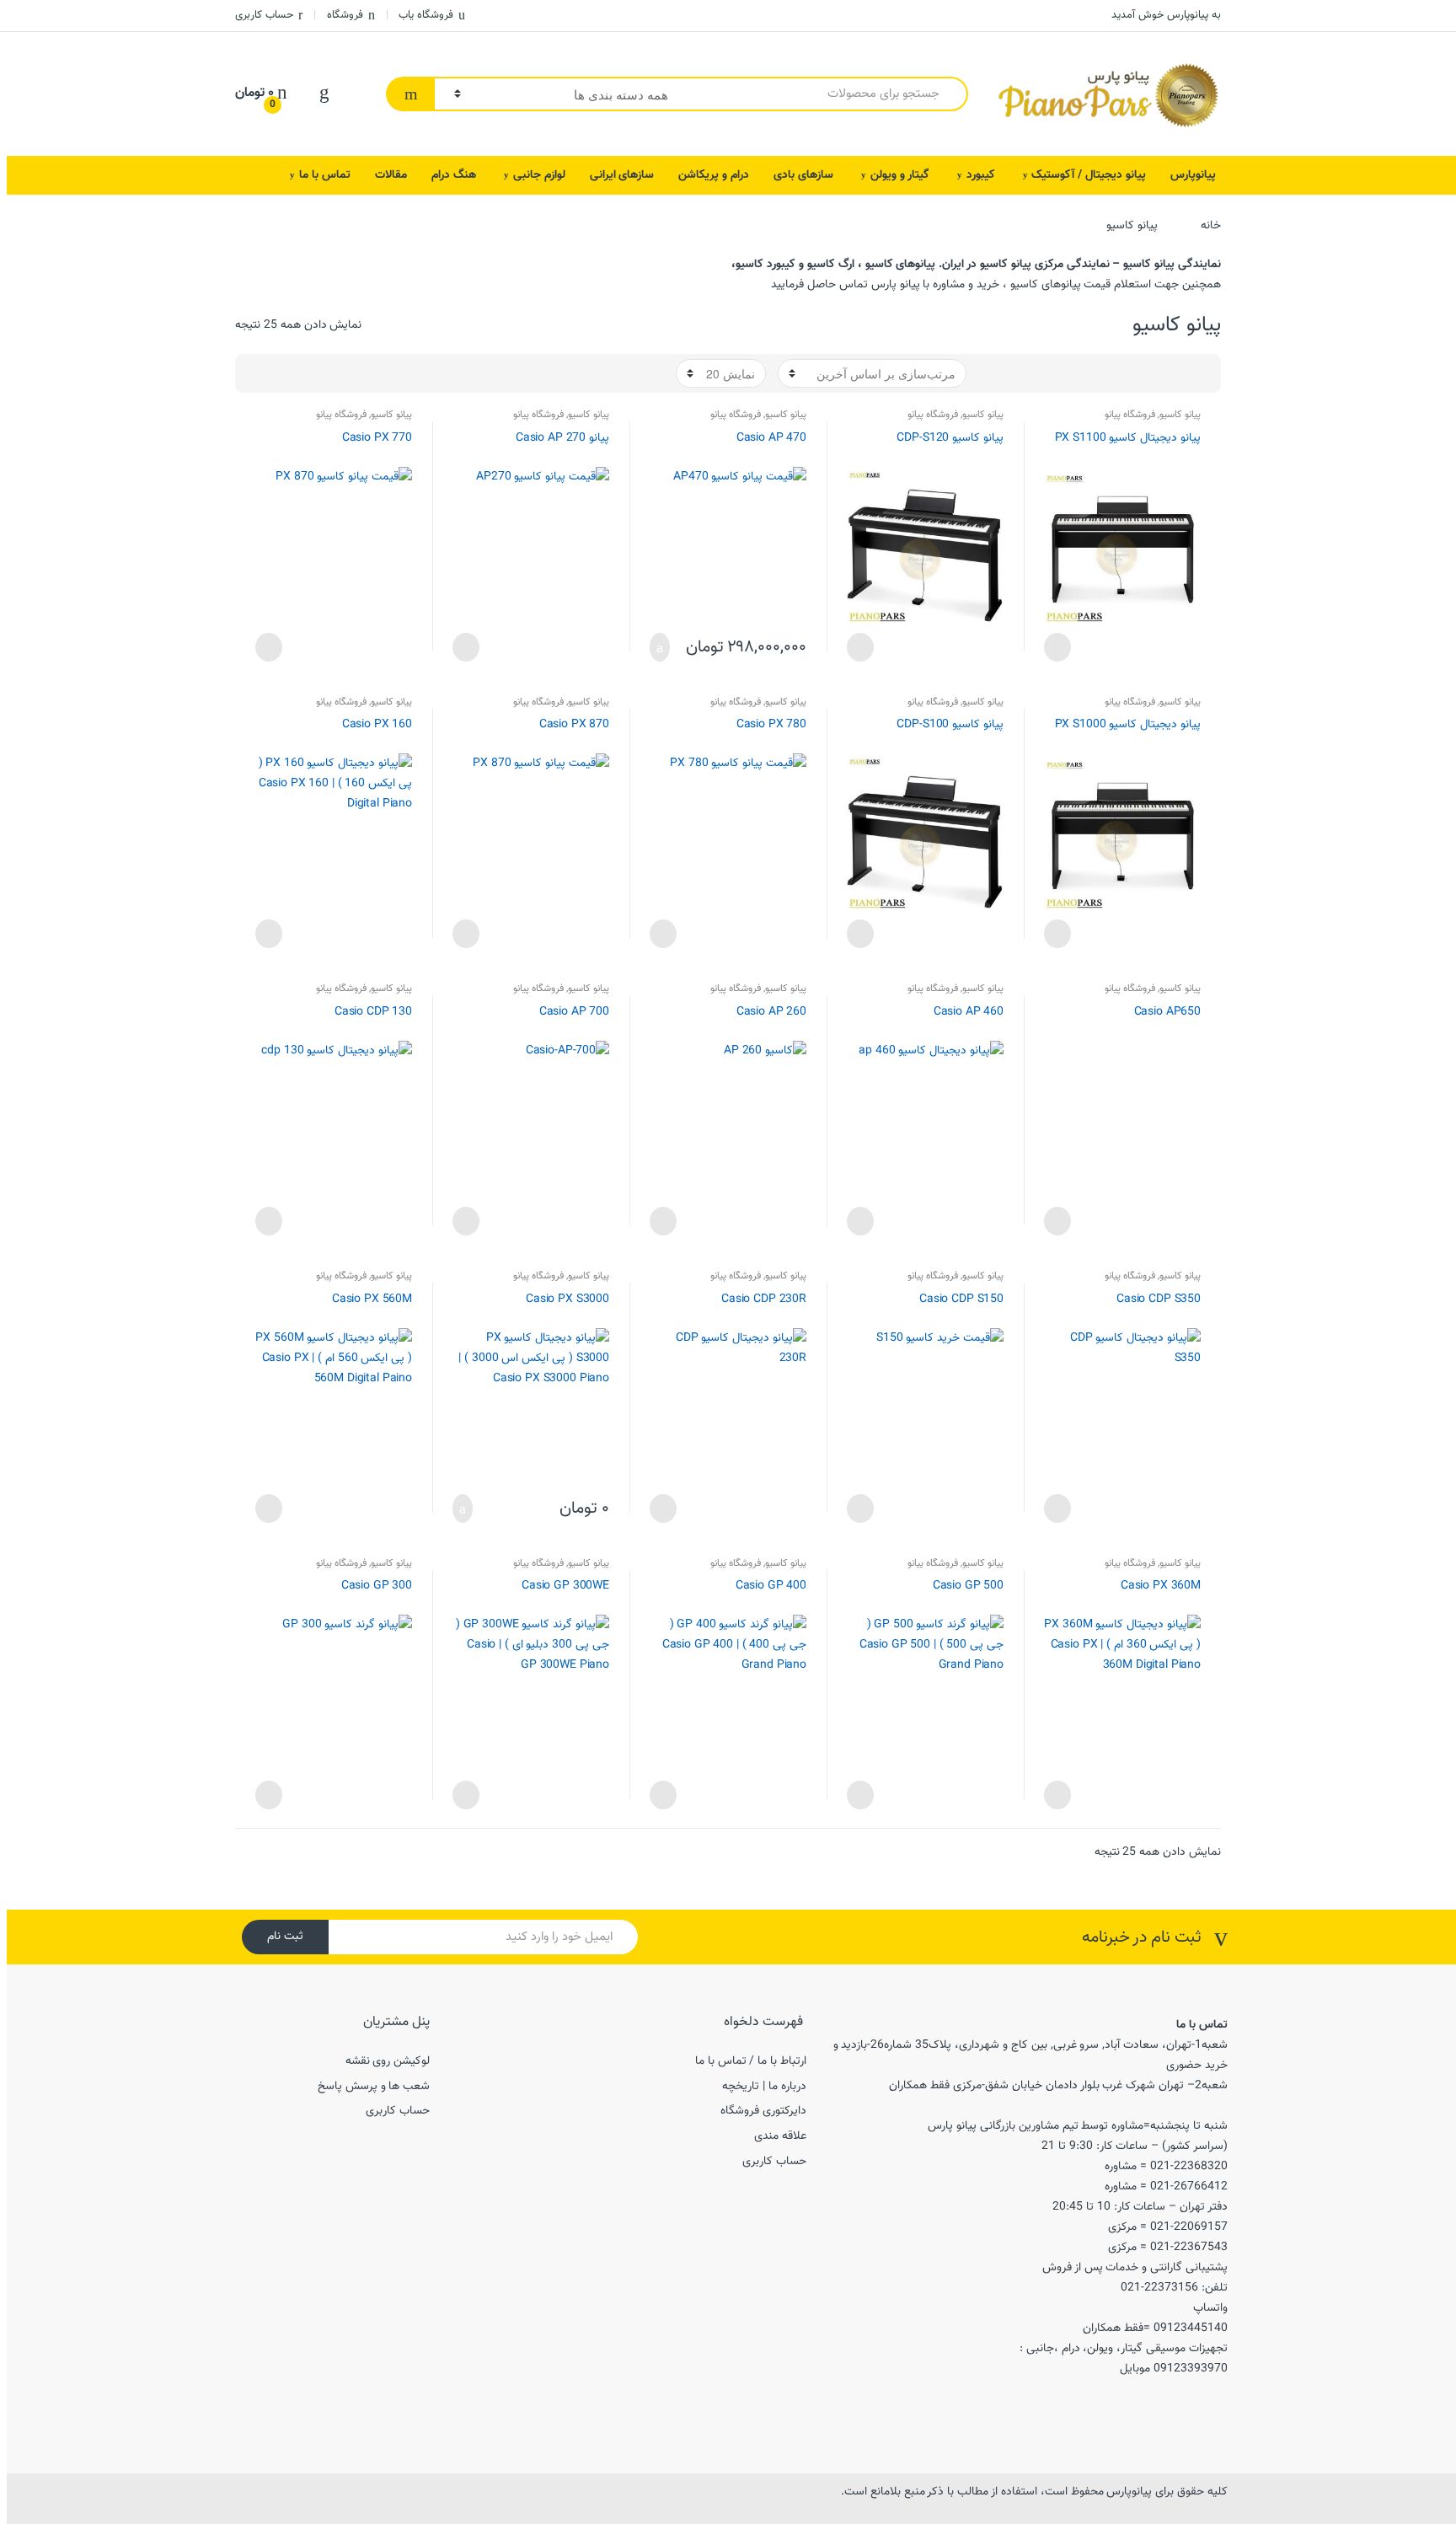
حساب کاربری (264, 15)
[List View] (1152, 373)
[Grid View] (1200, 373)
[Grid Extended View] (1177, 373)
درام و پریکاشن (714, 175)
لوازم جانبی (539, 175)
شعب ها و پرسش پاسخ (374, 2087)
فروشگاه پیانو (1130, 415)
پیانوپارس (1193, 175)
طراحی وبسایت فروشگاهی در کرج (686, 2492)
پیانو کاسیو (1180, 415)
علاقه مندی (780, 2136)
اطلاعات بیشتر (1059, 647)
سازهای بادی (803, 175)
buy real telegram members (507, 2492)
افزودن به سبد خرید (665, 647)
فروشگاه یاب (426, 15)
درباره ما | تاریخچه (764, 2087)
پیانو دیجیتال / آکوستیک (1089, 175)
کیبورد (981, 175)
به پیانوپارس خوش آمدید (1166, 15)
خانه (1211, 226)
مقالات (391, 175)
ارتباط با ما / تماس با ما (751, 2061)
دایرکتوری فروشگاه (763, 2111)
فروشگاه (345, 15)
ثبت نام (285, 1937)
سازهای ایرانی (622, 175)
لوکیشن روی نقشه (388, 2061)
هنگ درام (454, 175)
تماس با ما (325, 175)
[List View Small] (1127, 373)
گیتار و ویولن (900, 175)
